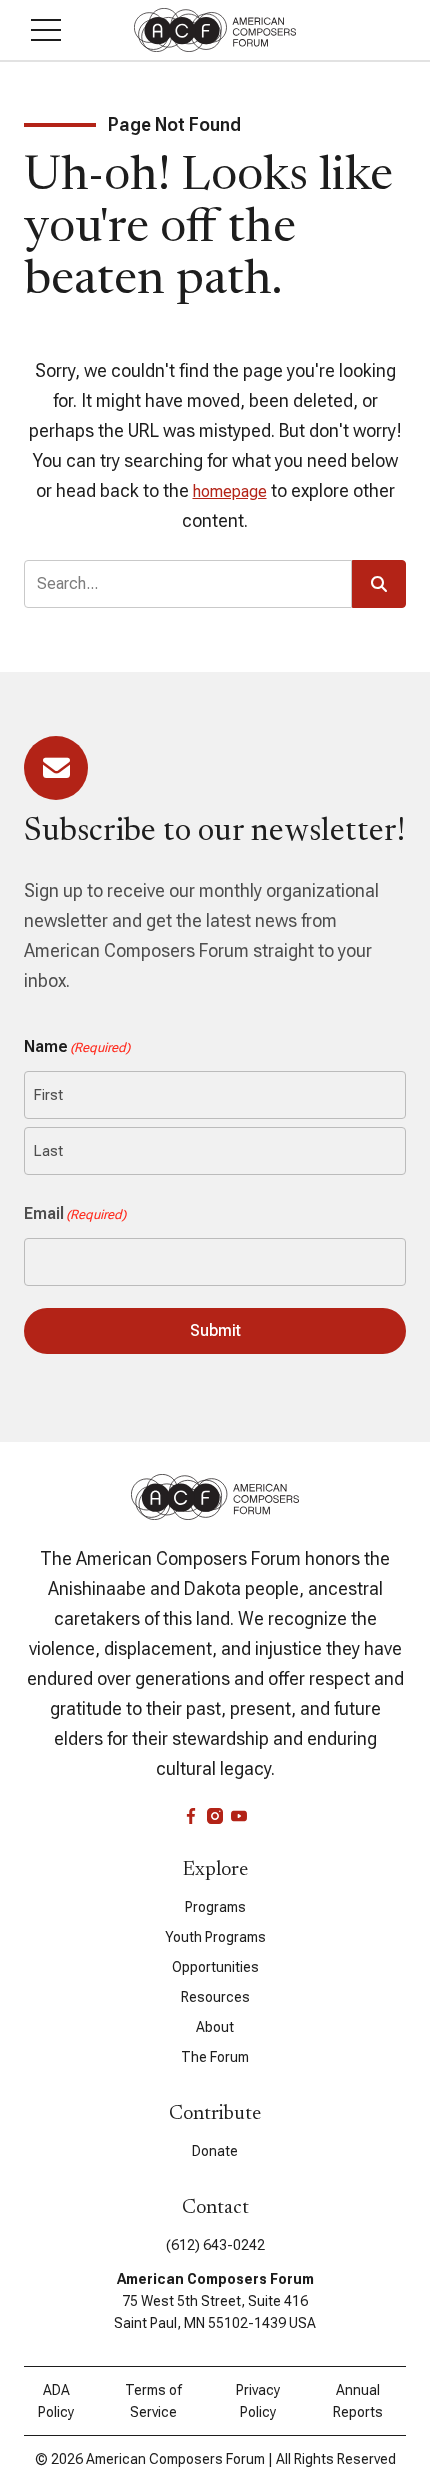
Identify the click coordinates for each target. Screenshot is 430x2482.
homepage (230, 491)
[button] (46, 30)
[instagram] (215, 1816)
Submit (215, 1330)
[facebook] (191, 1816)
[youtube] (239, 1816)
